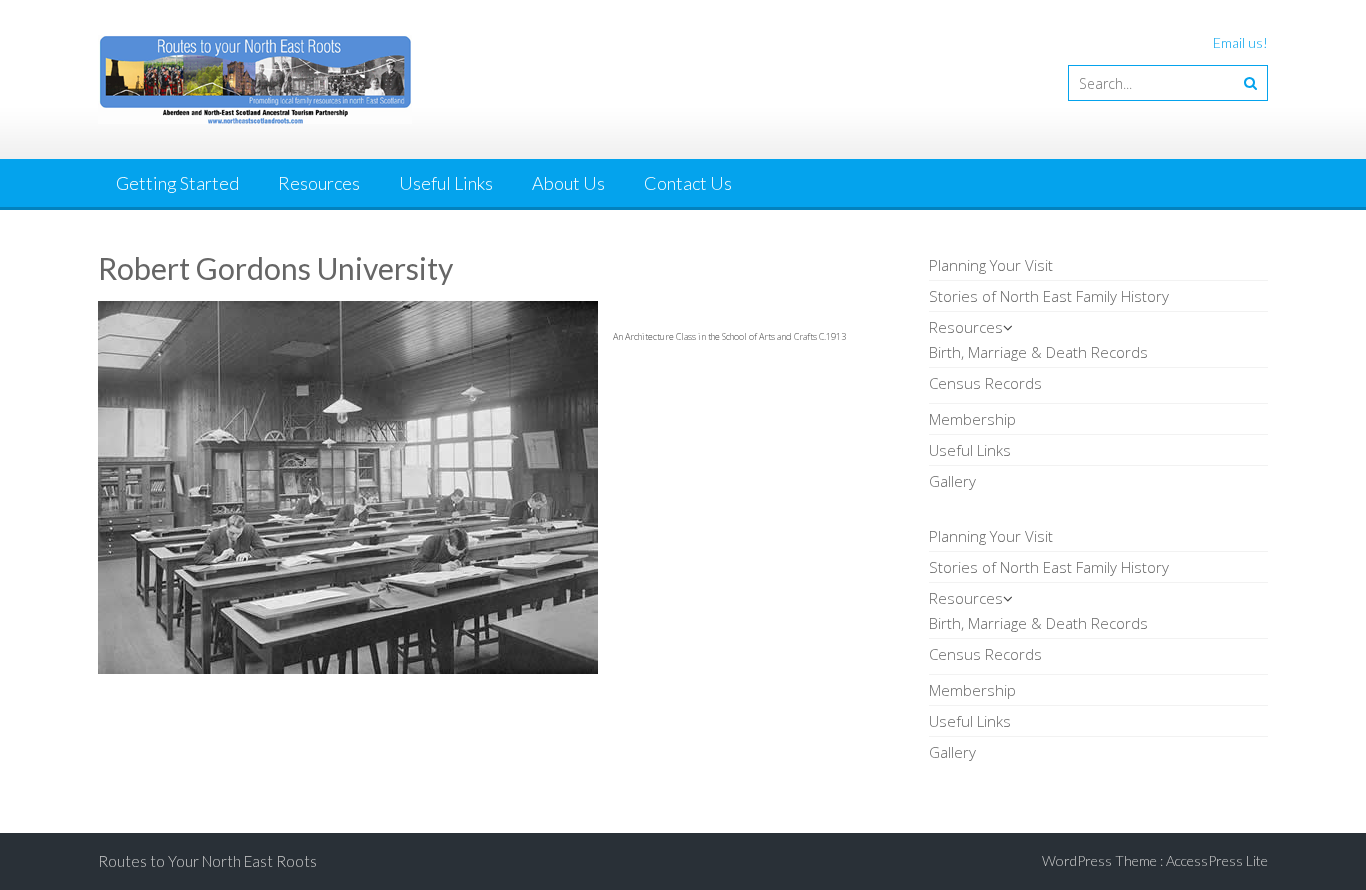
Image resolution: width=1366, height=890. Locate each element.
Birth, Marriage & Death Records (1038, 352)
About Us (568, 183)
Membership (972, 419)
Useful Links (446, 183)
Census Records (985, 383)
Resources (319, 183)
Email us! (1240, 42)
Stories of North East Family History (1049, 296)
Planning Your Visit (991, 265)
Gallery (952, 481)
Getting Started (177, 183)
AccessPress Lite (1217, 860)
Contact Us (688, 183)
